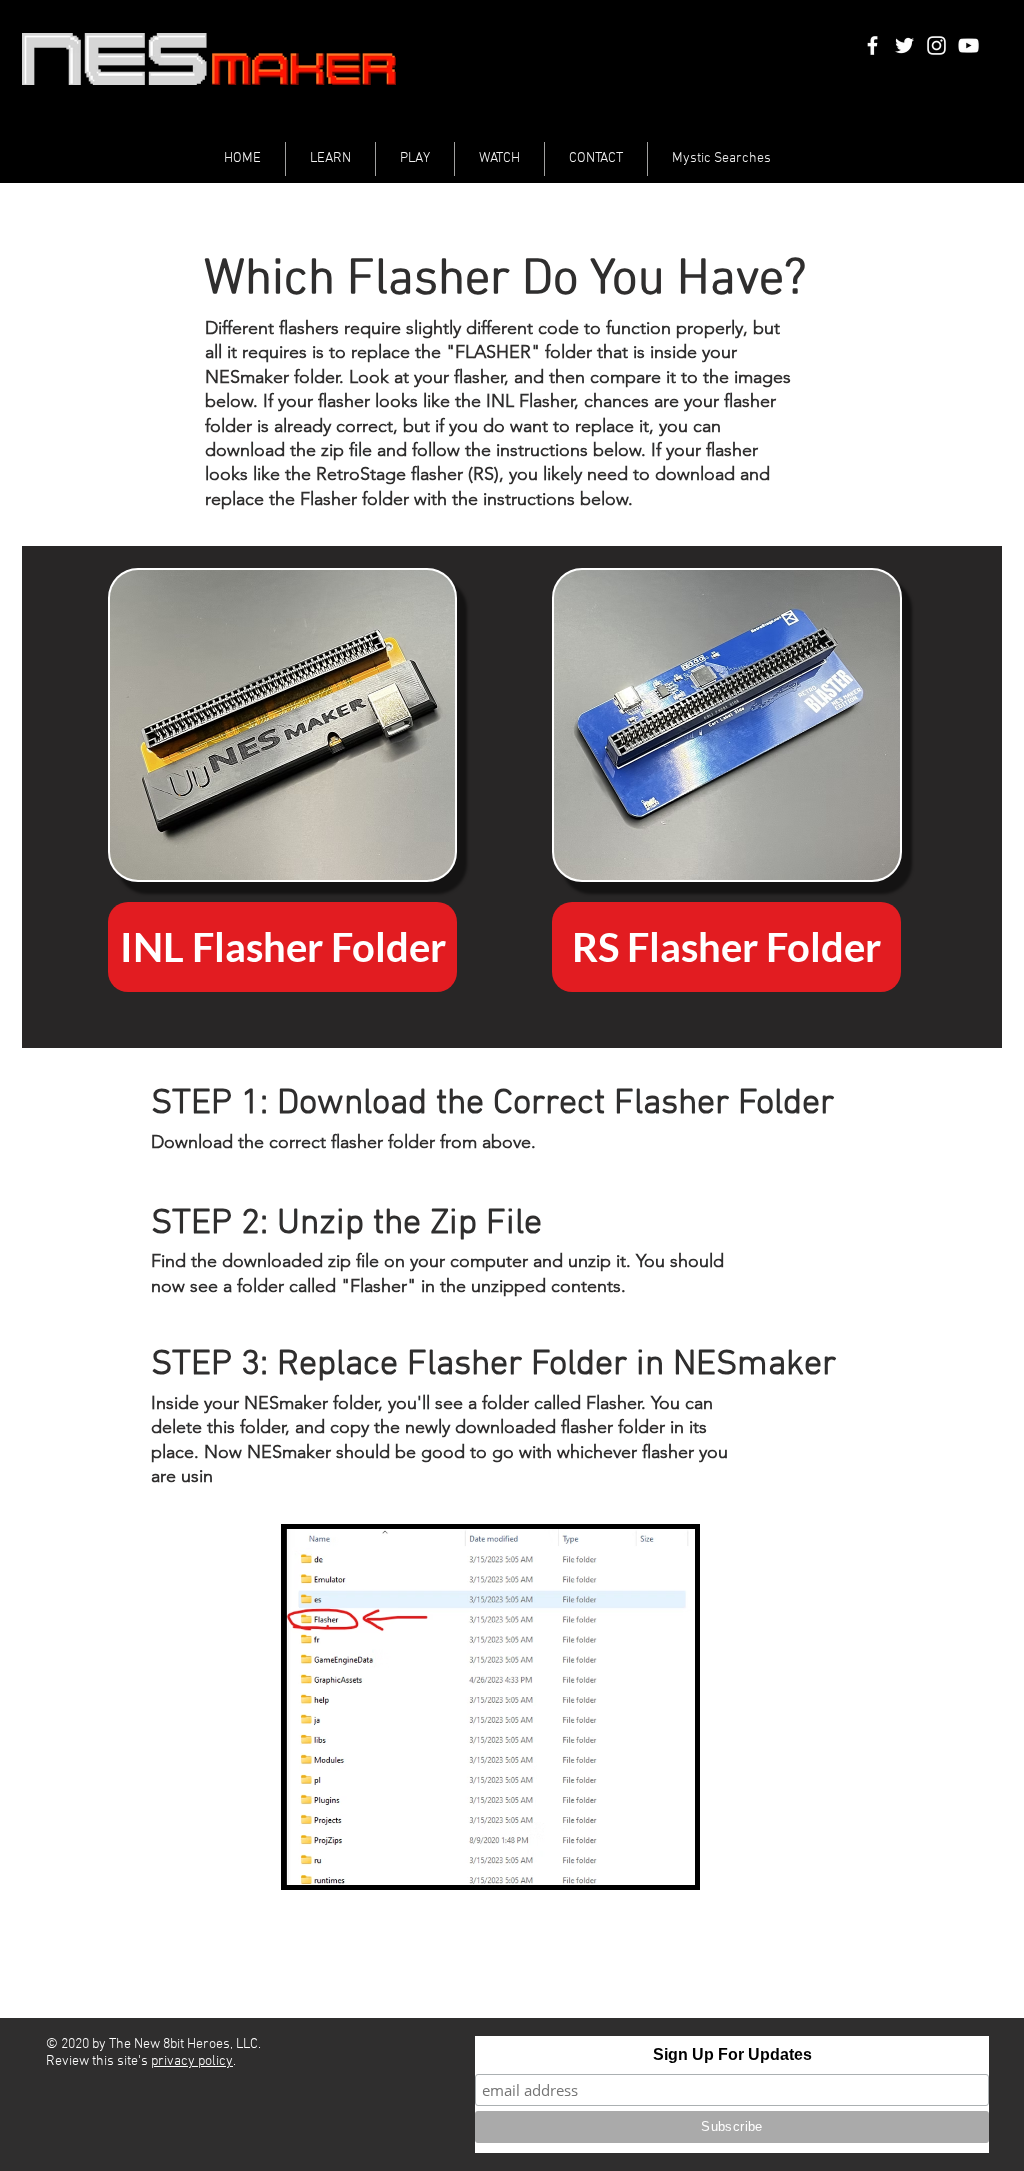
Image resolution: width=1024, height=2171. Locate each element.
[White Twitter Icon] (904, 45)
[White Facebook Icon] (872, 45)
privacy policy (192, 2061)
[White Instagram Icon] (936, 45)
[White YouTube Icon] (968, 45)
